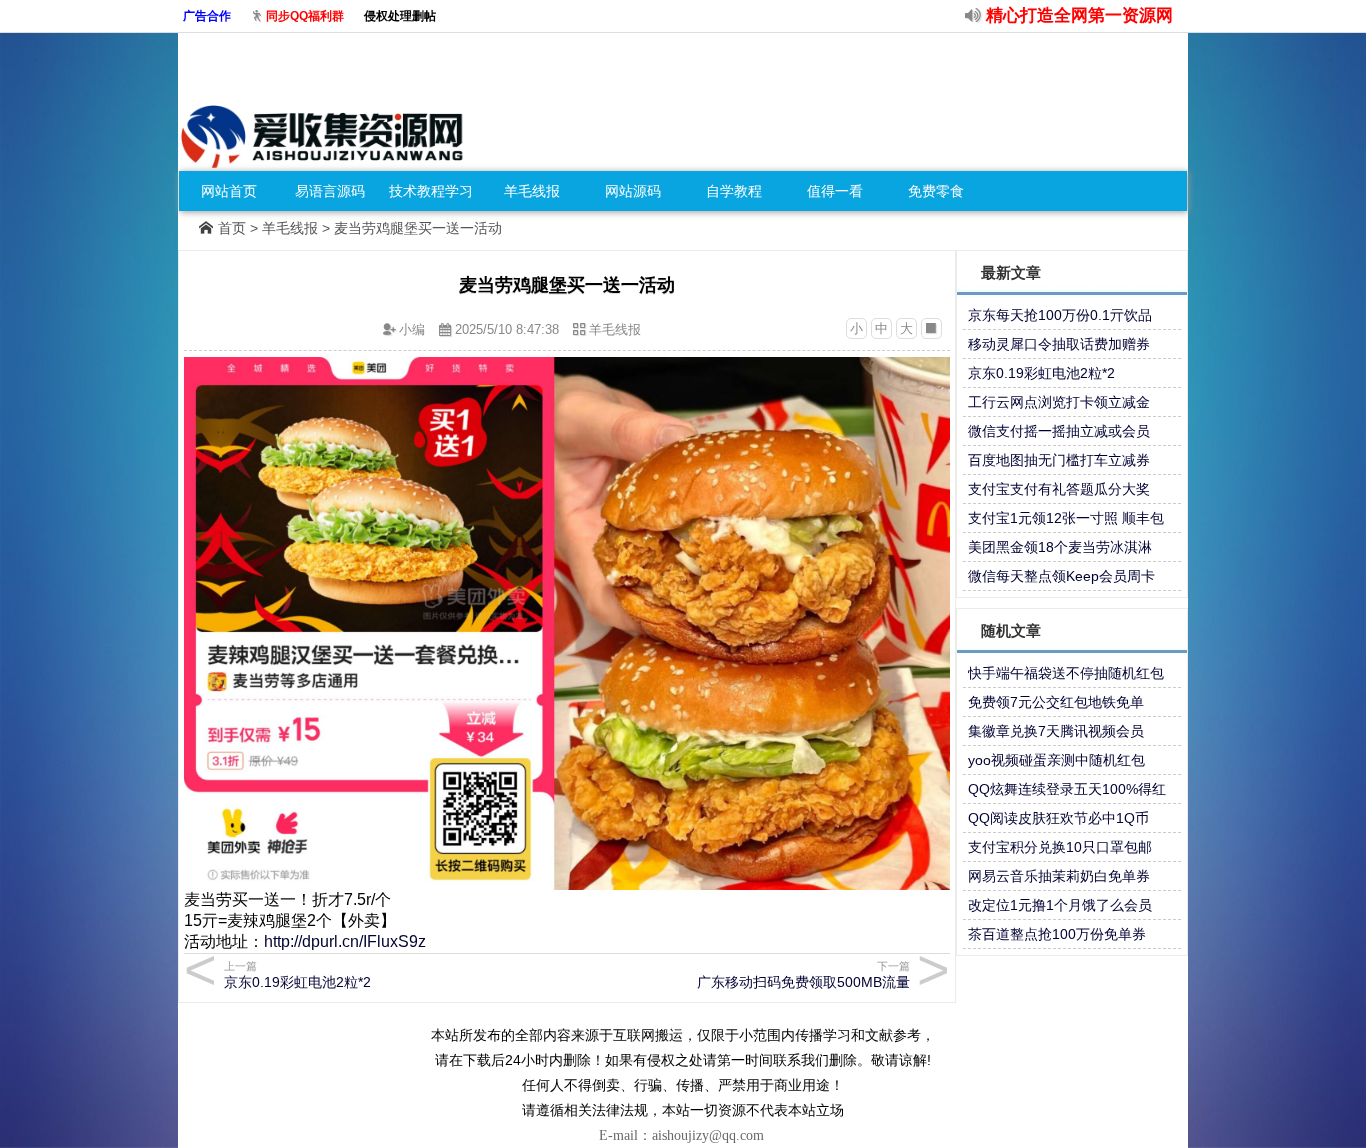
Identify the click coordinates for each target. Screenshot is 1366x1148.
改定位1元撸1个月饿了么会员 (1060, 905)
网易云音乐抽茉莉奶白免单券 (1059, 876)
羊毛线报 (532, 191)
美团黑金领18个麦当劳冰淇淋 (1060, 547)
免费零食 (936, 191)
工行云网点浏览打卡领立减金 (1059, 402)
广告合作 (207, 16)
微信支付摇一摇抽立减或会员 (1059, 431)
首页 (232, 228)
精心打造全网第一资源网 (1079, 15)
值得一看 (835, 191)
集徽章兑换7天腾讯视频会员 (1056, 731)
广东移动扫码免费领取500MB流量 (803, 975)
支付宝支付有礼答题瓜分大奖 (1059, 489)
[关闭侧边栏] (931, 328)
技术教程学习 (431, 191)
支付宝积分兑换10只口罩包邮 (1060, 847)
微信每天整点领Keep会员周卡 (1061, 576)
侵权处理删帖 (400, 16)
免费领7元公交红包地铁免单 (1056, 702)
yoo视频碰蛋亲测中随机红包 (1056, 760)
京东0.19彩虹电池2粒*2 (1041, 373)
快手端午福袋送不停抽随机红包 (1066, 673)
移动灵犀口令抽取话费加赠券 (1059, 344)
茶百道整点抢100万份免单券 (1057, 934)
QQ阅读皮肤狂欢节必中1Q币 (1058, 818)
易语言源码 (330, 191)
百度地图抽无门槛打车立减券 (1059, 460)
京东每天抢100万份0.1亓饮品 (1060, 315)
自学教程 (734, 191)
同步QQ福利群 (305, 16)
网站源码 (633, 191)
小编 (412, 329)
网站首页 (229, 191)
